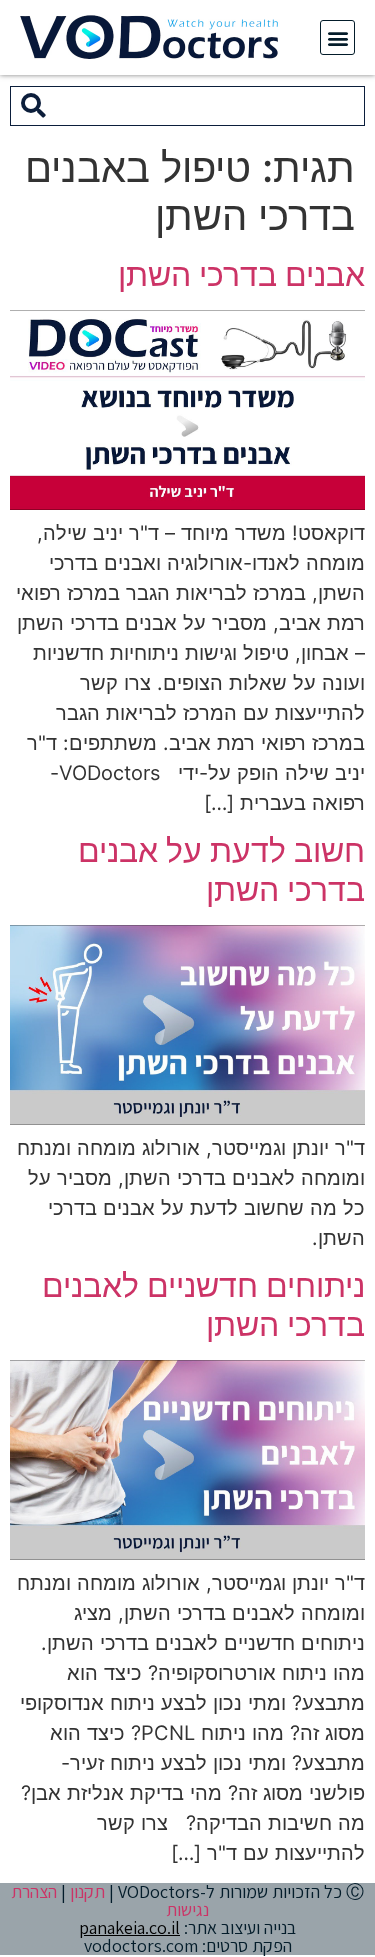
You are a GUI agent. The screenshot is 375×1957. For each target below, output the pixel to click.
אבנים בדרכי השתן (241, 274)
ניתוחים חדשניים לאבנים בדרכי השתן (203, 1304)
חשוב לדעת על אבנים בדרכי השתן (221, 869)
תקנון (87, 1891)
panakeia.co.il (129, 1927)
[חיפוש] (33, 106)
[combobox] (210, 106)
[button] (337, 37)
